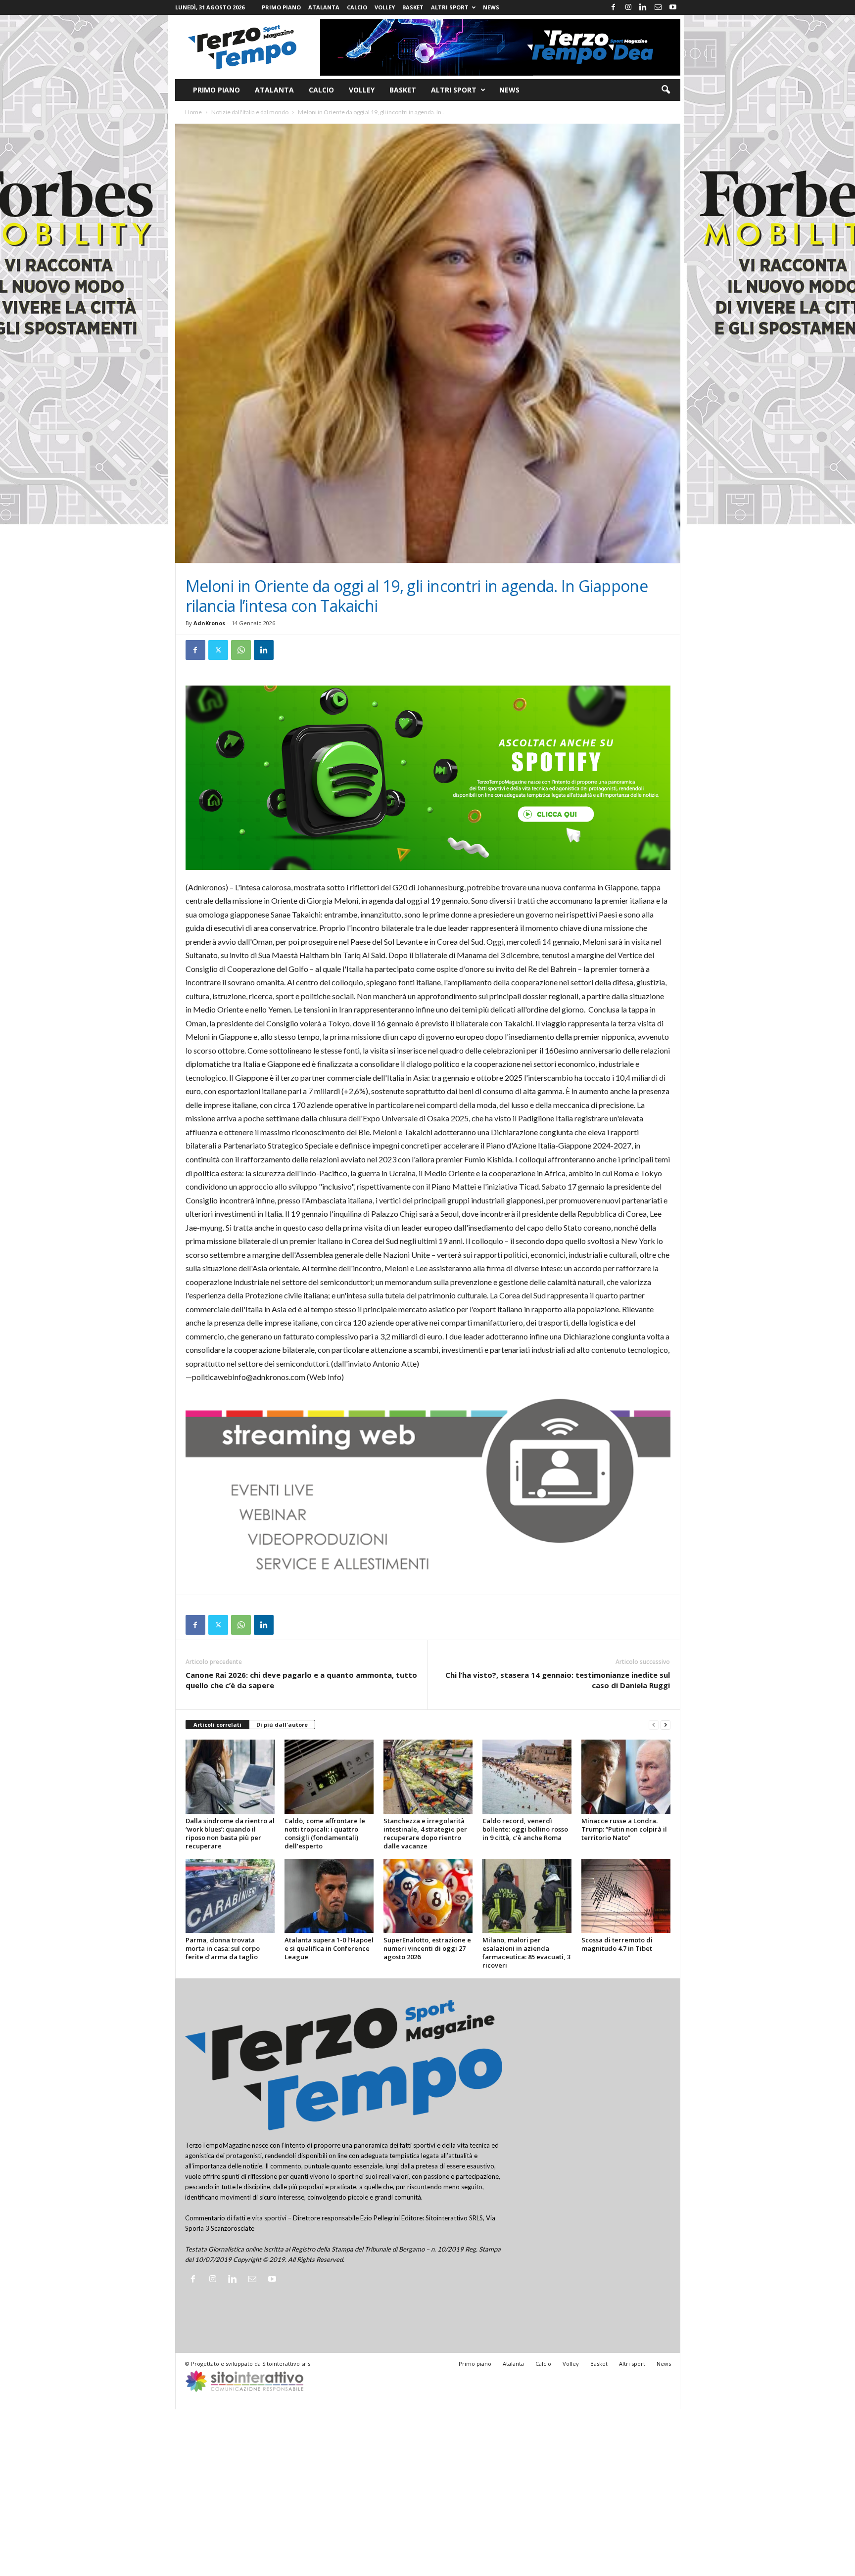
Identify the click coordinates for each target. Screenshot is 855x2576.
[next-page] (665, 1725)
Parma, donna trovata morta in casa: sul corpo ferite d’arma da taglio (223, 1948)
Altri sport (450, 7)
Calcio (357, 7)
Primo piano (281, 7)
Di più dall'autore (282, 1725)
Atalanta (324, 7)
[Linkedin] (643, 7)
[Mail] (658, 7)
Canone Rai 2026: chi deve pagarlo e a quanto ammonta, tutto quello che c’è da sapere (301, 1680)
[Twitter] (218, 650)
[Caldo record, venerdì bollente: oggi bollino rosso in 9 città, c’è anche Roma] (527, 1777)
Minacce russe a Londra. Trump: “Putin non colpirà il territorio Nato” (624, 1829)
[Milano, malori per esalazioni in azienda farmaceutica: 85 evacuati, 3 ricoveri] (527, 1896)
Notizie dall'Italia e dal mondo (250, 112)
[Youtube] (673, 7)
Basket (413, 7)
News (491, 7)
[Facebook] (614, 7)
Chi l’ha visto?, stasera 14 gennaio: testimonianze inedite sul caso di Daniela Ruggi (558, 1680)
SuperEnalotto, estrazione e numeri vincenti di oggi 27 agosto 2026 (427, 1948)
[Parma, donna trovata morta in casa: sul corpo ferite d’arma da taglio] (230, 1896)
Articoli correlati (217, 1725)
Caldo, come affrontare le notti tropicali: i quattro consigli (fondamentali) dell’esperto (325, 1833)
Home (193, 112)
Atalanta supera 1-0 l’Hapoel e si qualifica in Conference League (329, 1948)
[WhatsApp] (241, 650)
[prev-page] (654, 1725)
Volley (385, 7)
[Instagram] (628, 7)
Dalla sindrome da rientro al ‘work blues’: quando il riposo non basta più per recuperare (230, 1833)
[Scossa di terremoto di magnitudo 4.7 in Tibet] (626, 1896)
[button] (665, 90)
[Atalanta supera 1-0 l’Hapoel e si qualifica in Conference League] (329, 1896)
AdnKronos (209, 623)
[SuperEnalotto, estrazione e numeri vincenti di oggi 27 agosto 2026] (428, 1896)
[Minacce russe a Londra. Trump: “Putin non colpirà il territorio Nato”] (626, 1777)
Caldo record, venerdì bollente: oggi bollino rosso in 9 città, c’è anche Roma (525, 1829)
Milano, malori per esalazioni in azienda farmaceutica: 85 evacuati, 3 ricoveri (526, 1953)
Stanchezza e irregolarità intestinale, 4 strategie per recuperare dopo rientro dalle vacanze (425, 1833)
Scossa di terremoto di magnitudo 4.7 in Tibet (617, 1944)
